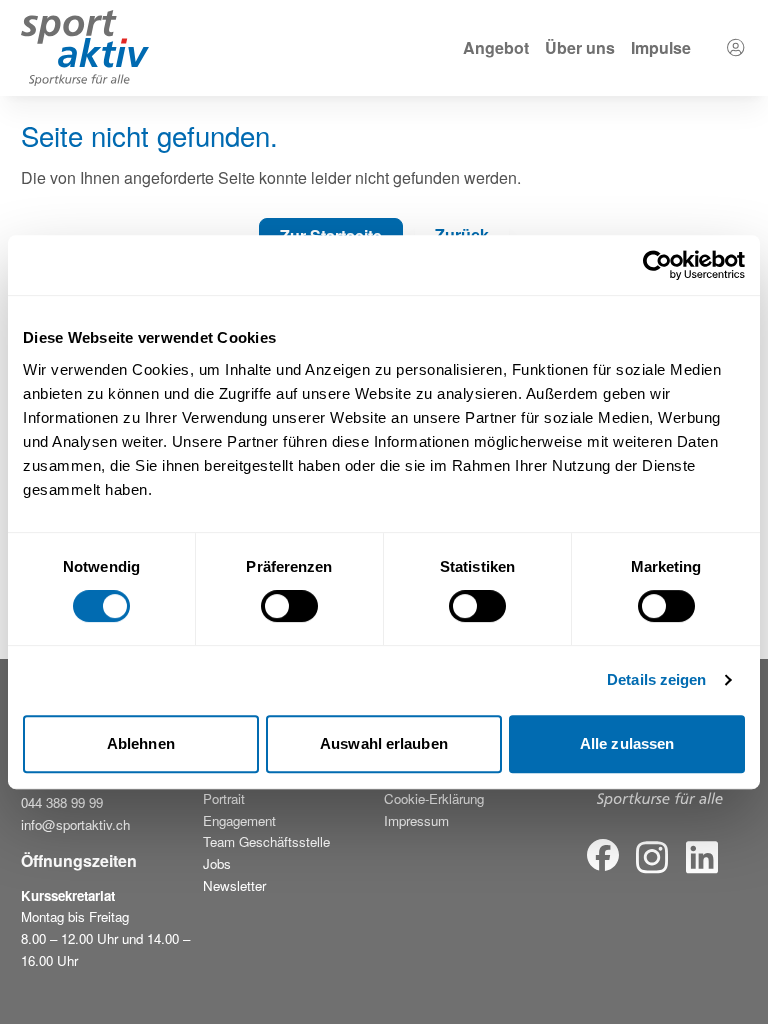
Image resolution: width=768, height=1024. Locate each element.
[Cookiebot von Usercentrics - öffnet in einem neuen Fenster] (657, 265)
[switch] (289, 606)
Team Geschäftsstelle (266, 841)
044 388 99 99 (62, 802)
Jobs (217, 863)
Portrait (224, 798)
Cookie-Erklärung (434, 798)
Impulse (661, 47)
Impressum (416, 820)
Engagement (239, 820)
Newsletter (234, 885)
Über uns (580, 47)
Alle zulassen (627, 743)
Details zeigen (656, 679)
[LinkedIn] (702, 857)
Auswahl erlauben (384, 743)
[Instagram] (652, 857)
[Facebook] (603, 857)
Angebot (496, 47)
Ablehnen (141, 743)
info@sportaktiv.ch (75, 824)
